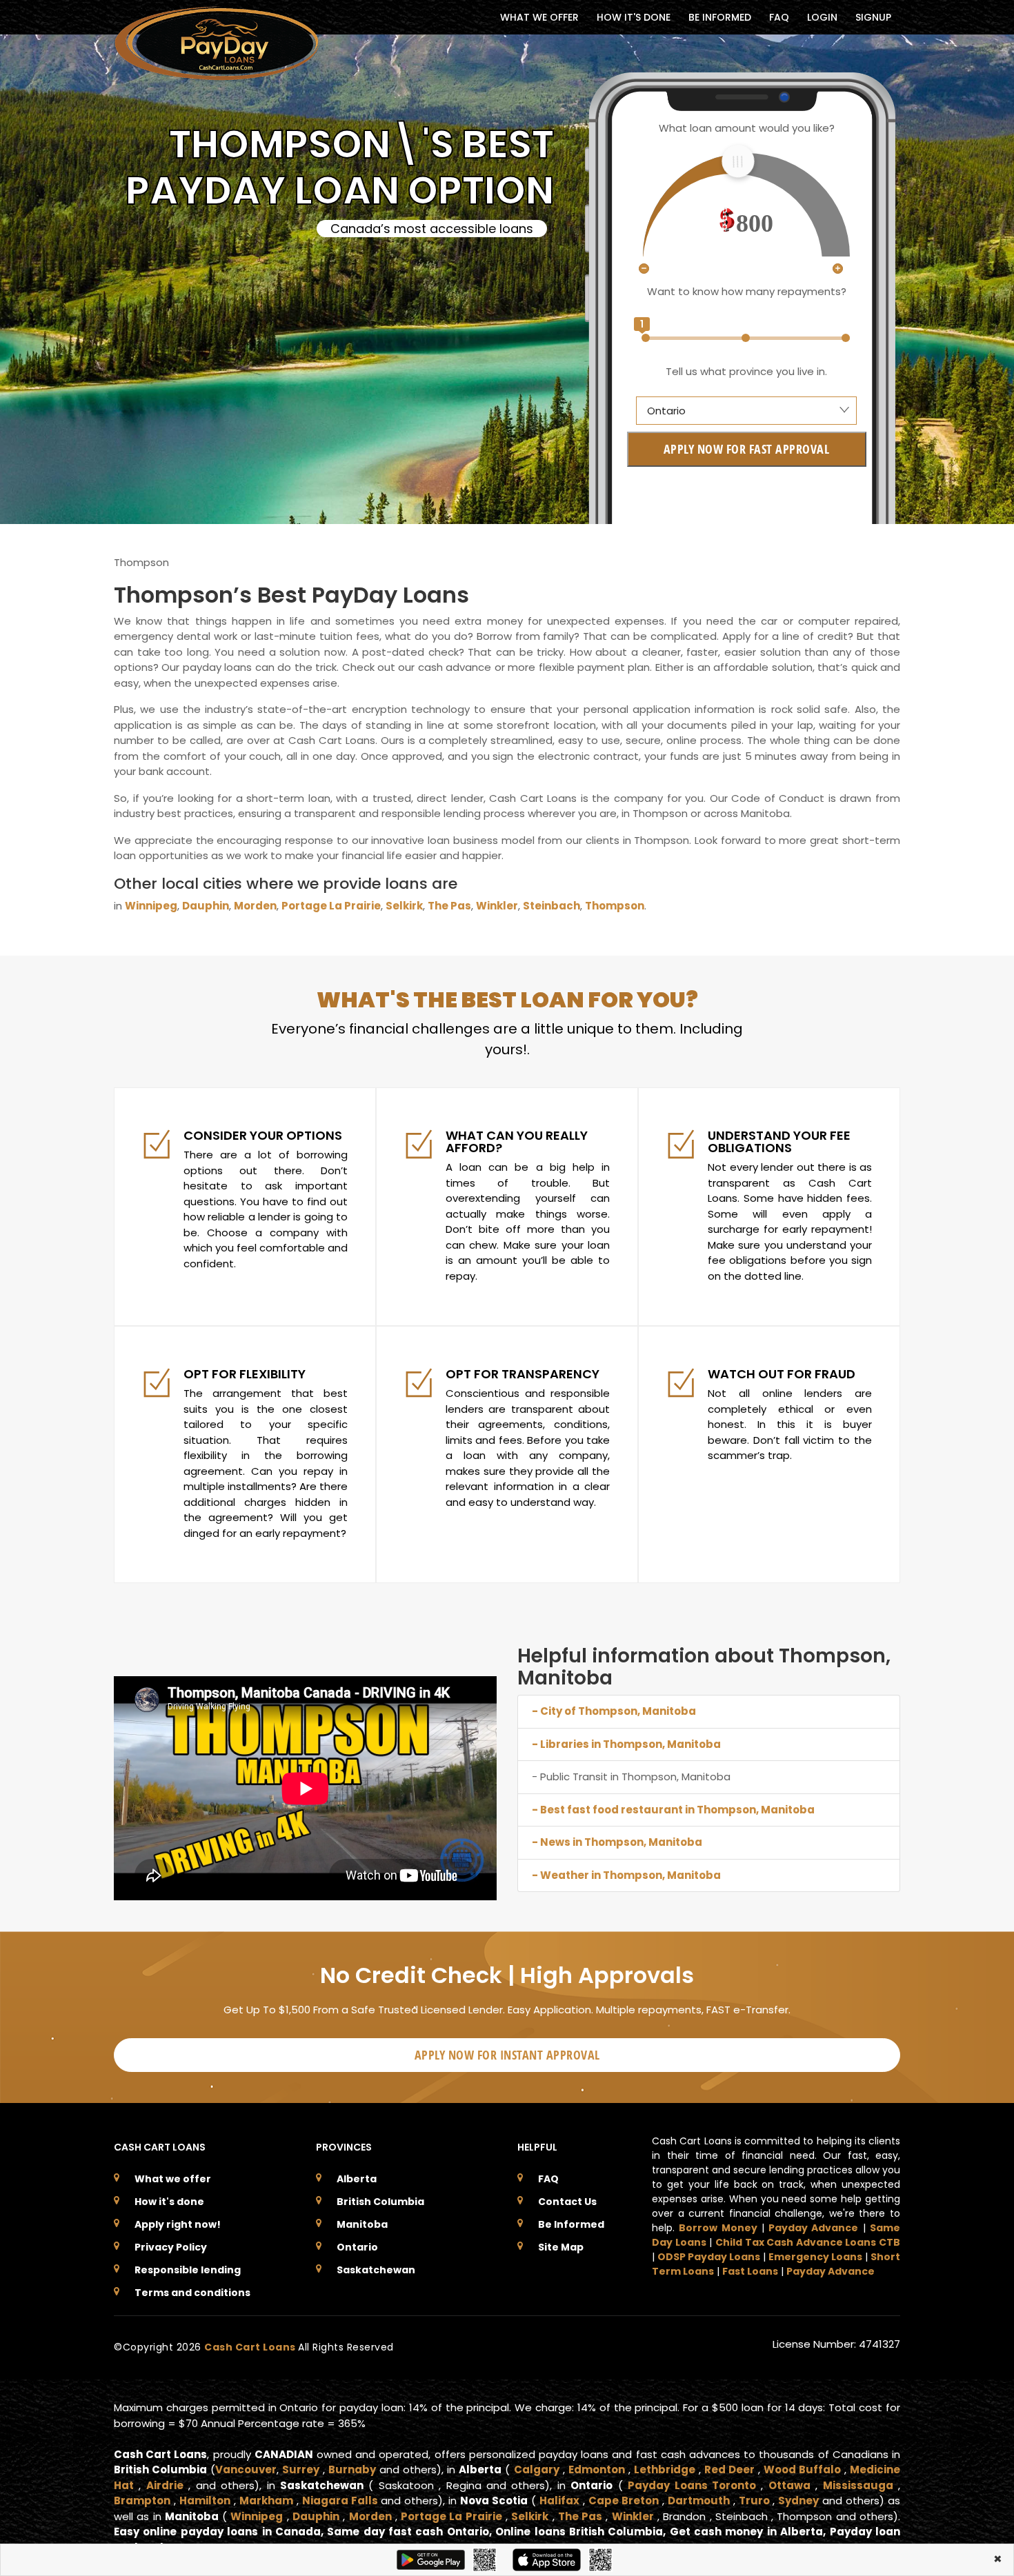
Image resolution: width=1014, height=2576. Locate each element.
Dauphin (206, 906)
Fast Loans (750, 2271)
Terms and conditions (192, 2293)
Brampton (142, 2500)
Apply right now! (178, 2224)
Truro (754, 2500)
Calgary (537, 2469)
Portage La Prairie (331, 906)
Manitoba (362, 2224)
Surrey (301, 2469)
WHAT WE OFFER (539, 17)
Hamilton (205, 2500)
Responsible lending (188, 2270)
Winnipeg (151, 906)
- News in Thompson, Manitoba (617, 1842)
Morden (255, 906)
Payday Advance (813, 2228)
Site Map (561, 2247)
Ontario (357, 2247)
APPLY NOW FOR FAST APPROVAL (747, 449)
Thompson (615, 906)
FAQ (779, 17)
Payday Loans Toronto (692, 2485)
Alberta (357, 2179)
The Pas (449, 906)
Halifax (559, 2500)
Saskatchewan (376, 2270)
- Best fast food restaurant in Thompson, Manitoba (673, 1810)
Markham (266, 2500)
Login (822, 17)
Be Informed (571, 2224)
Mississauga (858, 2485)
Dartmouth (699, 2500)
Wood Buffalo (802, 2469)
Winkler (497, 906)
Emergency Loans (815, 2257)
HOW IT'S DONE (634, 17)
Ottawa (789, 2485)
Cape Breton (624, 2500)
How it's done (169, 2202)
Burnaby (352, 2469)
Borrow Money (718, 2228)
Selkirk (404, 906)
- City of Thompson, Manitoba (614, 1711)
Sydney (798, 2500)
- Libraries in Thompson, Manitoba (626, 1744)
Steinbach (551, 906)
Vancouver (246, 2469)
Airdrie (165, 2485)
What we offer (173, 2179)
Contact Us (567, 2202)
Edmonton (597, 2469)
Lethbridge (665, 2469)
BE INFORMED (720, 17)
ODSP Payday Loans (709, 2257)
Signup (873, 17)
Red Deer (729, 2469)
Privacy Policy (171, 2247)
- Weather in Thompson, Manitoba (626, 1875)
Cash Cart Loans (251, 2347)
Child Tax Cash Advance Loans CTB (808, 2242)
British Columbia (380, 2202)
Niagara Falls (340, 2500)
